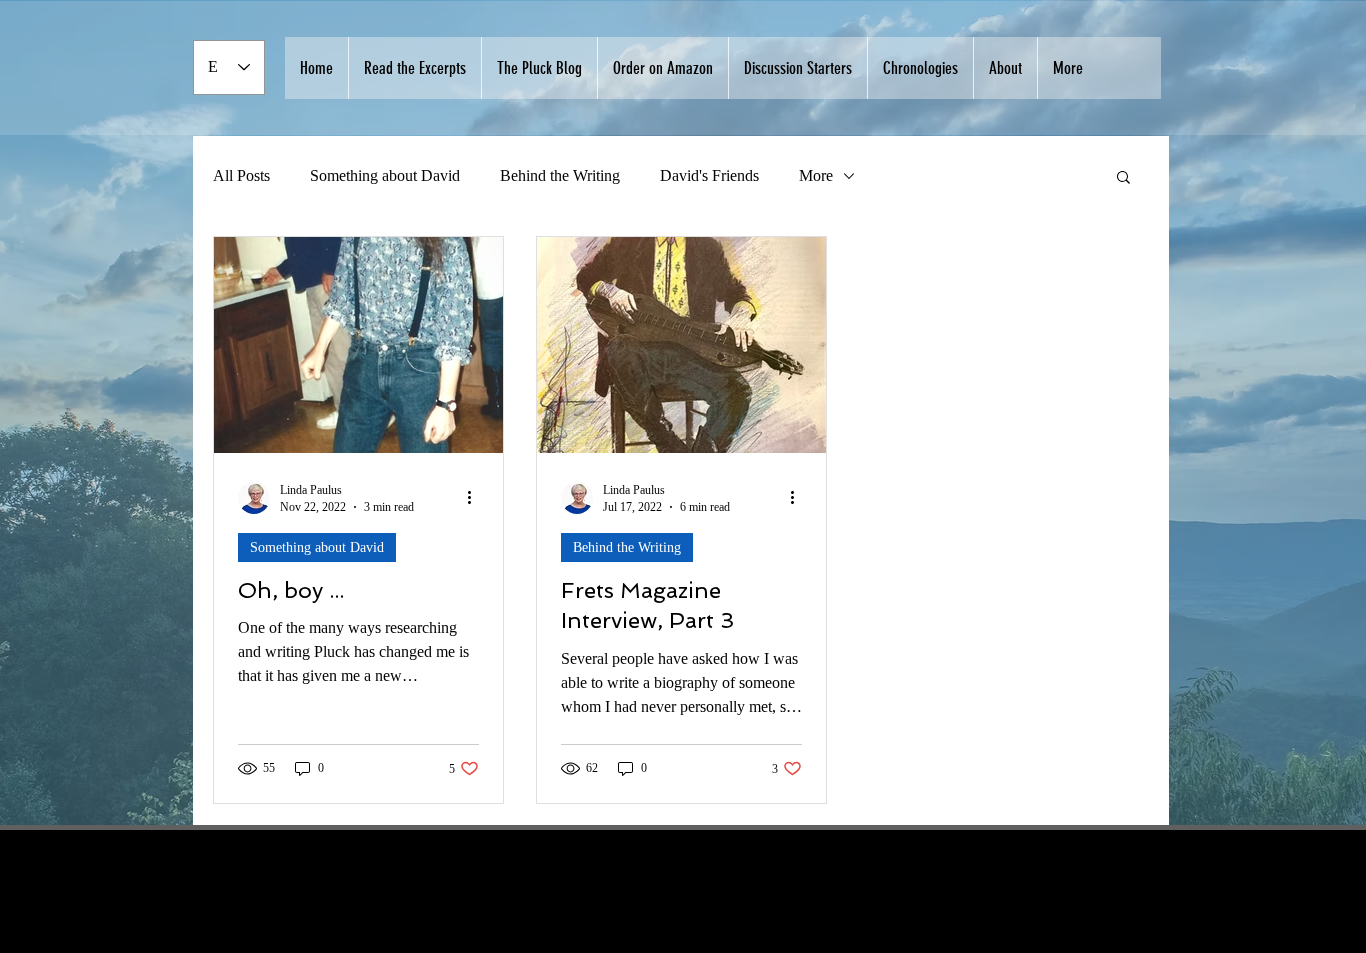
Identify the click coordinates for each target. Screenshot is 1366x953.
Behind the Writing (560, 175)
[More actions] (476, 498)
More (816, 175)
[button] (1123, 178)
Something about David (385, 175)
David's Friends (709, 175)
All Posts (241, 175)
